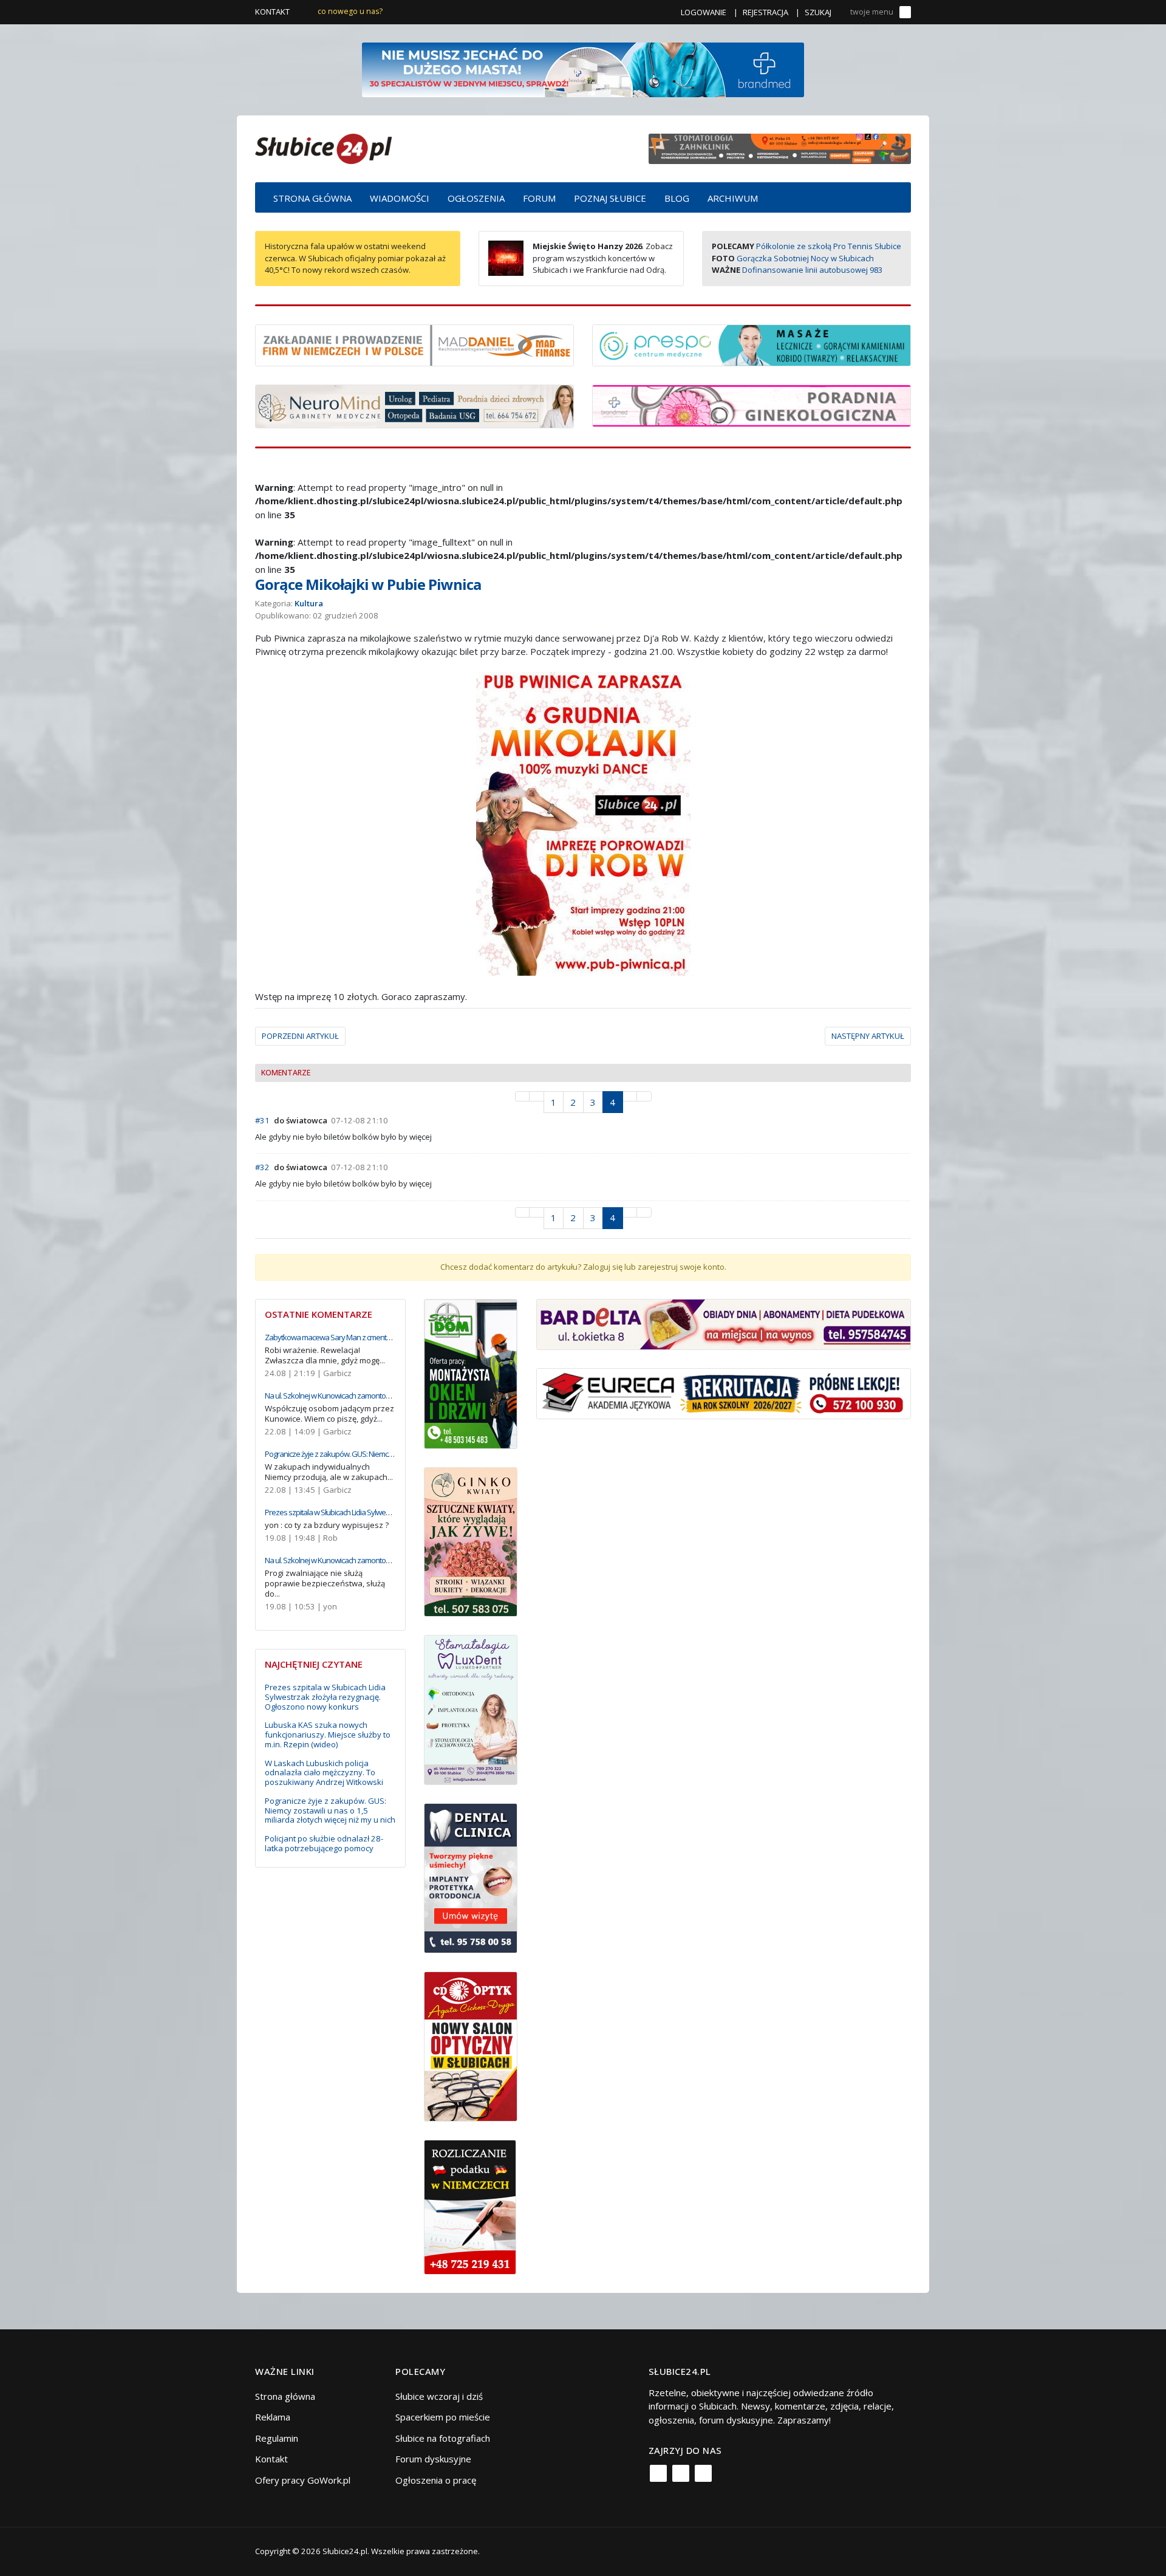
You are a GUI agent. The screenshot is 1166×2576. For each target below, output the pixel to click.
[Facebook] (658, 2473)
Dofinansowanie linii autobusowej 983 (812, 270)
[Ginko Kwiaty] (471, 1541)
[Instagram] (681, 2473)
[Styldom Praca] (471, 1372)
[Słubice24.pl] (323, 147)
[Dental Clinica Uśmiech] (471, 1877)
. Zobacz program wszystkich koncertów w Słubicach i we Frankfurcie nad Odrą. (603, 258)
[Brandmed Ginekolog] (752, 405)
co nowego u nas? (350, 11)
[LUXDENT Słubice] (471, 1709)
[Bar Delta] (724, 1323)
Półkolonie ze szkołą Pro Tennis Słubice (829, 246)
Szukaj (818, 12)
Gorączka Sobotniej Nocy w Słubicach (805, 258)
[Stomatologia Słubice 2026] (780, 148)
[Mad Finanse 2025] (414, 344)
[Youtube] (703, 2473)
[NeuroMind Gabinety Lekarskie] (414, 405)
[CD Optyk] (471, 2046)
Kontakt (272, 12)
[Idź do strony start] (523, 1096)
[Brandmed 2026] (583, 69)
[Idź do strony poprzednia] (537, 1096)
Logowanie (704, 12)
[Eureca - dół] (724, 1392)
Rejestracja (765, 12)
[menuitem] (312, 197)
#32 (262, 1167)
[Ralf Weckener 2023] (470, 2206)
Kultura (309, 603)
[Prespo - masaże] (752, 344)
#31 (262, 1120)
